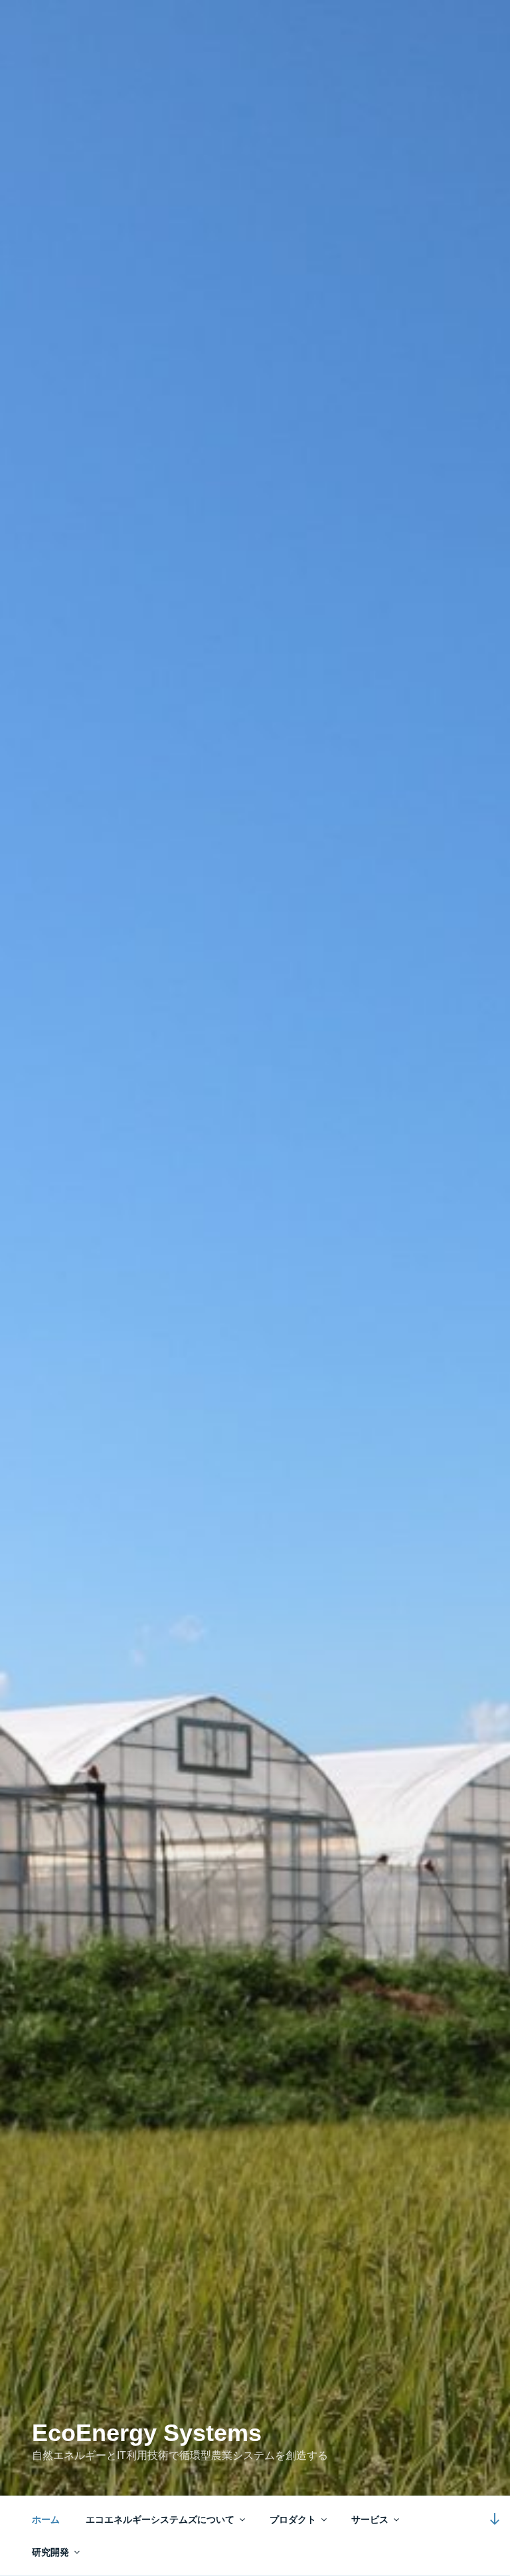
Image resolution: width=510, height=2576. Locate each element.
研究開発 (50, 2552)
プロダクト (293, 2520)
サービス (370, 2520)
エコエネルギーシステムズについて (160, 2520)
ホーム (46, 2520)
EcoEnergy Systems (147, 2433)
